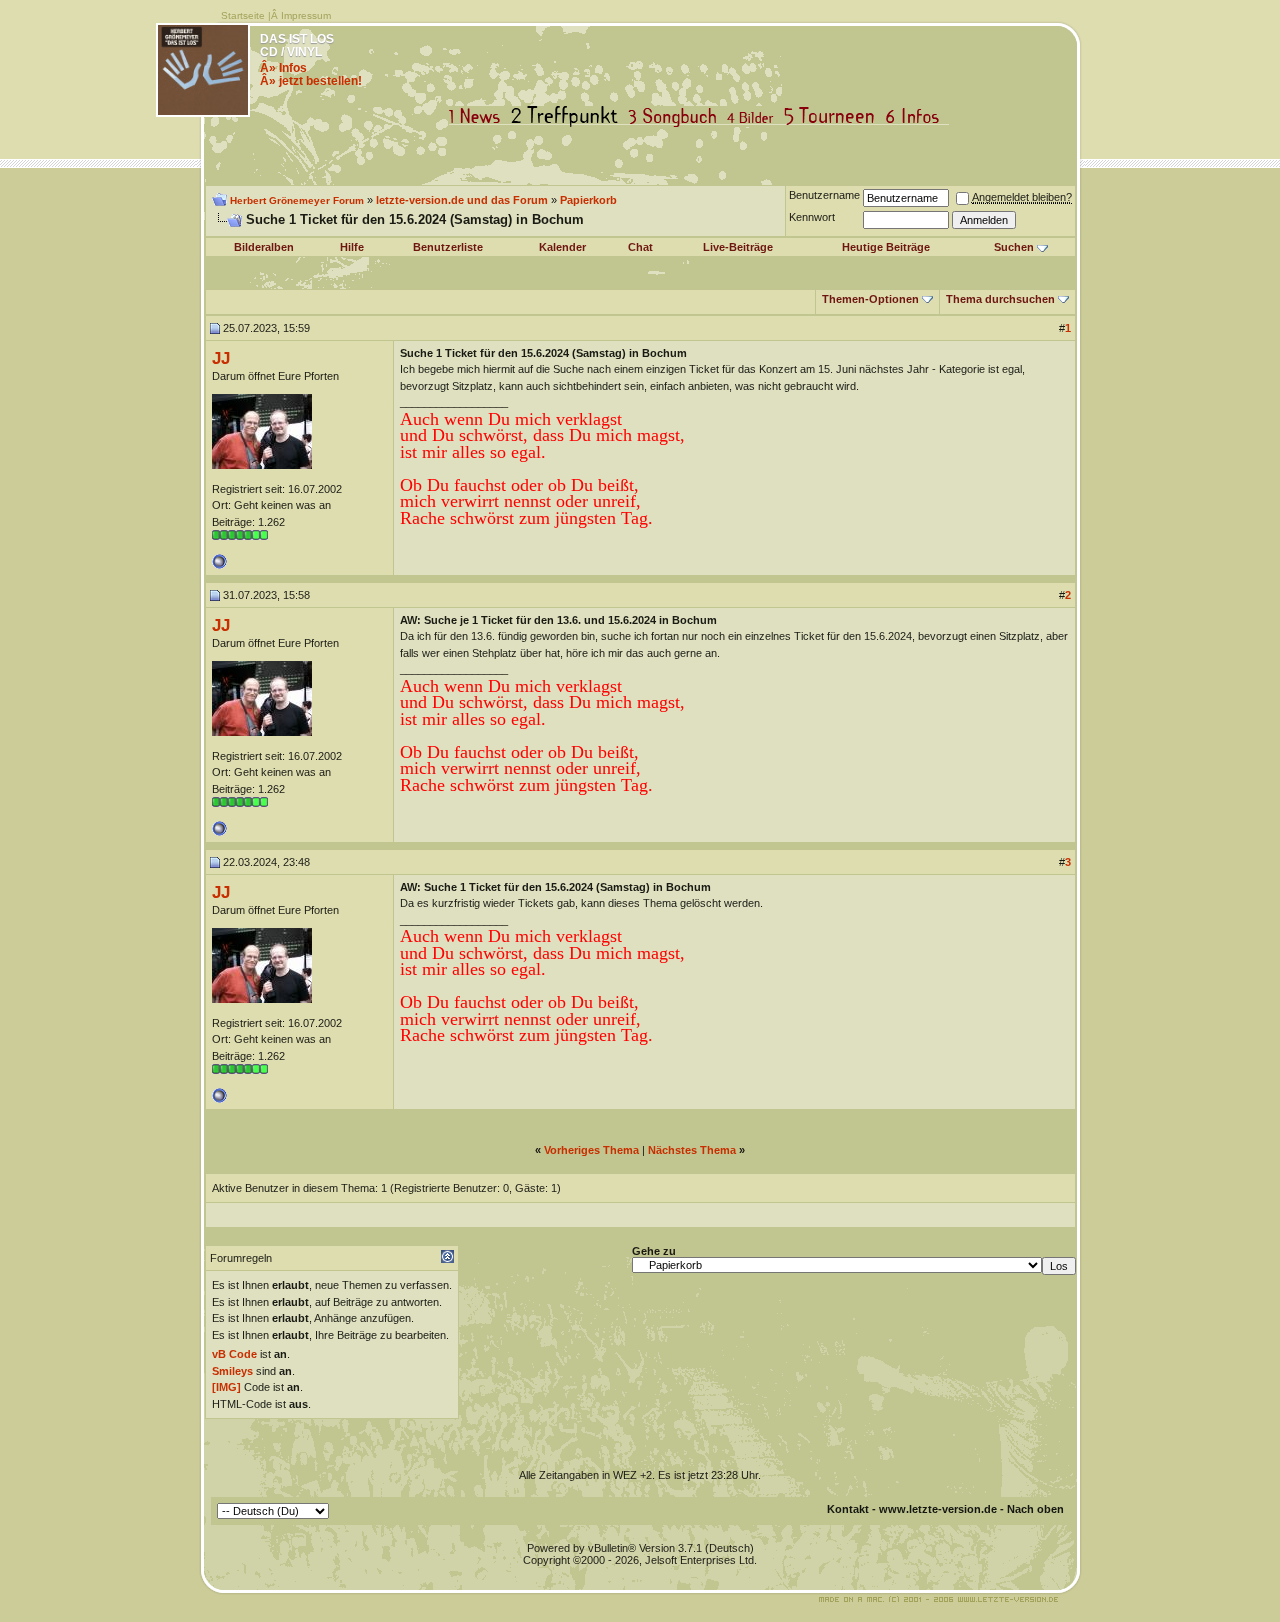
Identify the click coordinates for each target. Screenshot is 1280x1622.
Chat (640, 247)
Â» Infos (283, 68)
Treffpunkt (568, 116)
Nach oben (1035, 1509)
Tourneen (834, 116)
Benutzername (824, 195)
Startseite (243, 15)
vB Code (234, 1354)
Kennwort (812, 217)
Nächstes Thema (692, 1150)
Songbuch (676, 116)
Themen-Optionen (870, 299)
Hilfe (352, 247)
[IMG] (226, 1387)
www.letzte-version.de (938, 1509)
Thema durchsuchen (1000, 299)
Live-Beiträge (738, 247)
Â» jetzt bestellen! (311, 81)
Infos (917, 116)
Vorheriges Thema (591, 1150)
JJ (221, 358)
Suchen (1014, 247)
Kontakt (848, 1509)
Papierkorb (588, 200)
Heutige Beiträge (886, 247)
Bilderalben (264, 247)
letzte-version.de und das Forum (462, 200)
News (479, 116)
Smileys (232, 1371)
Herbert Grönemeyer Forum (297, 200)
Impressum (306, 15)
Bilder (754, 116)
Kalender (562, 247)
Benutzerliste (448, 247)
